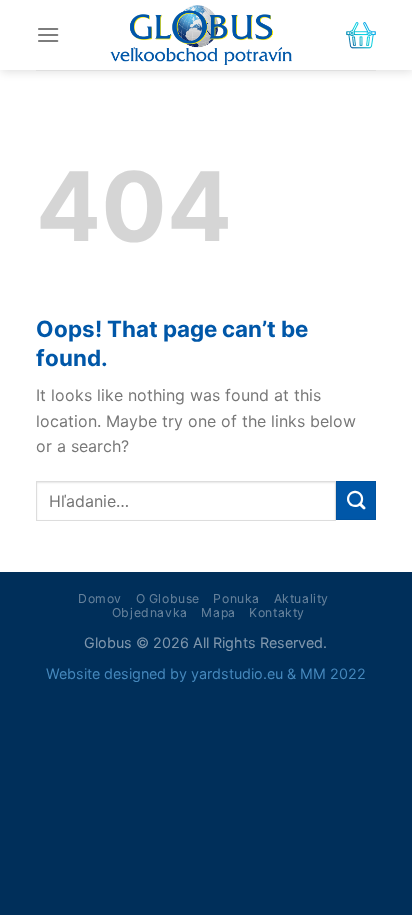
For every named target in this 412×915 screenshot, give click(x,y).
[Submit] (356, 500)
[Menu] (48, 34)
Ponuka (236, 598)
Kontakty (277, 612)
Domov (100, 598)
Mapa (218, 612)
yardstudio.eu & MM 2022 (278, 673)
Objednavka (150, 612)
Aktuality (302, 598)
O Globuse (168, 598)
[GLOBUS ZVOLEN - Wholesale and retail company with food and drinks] (200, 35)
